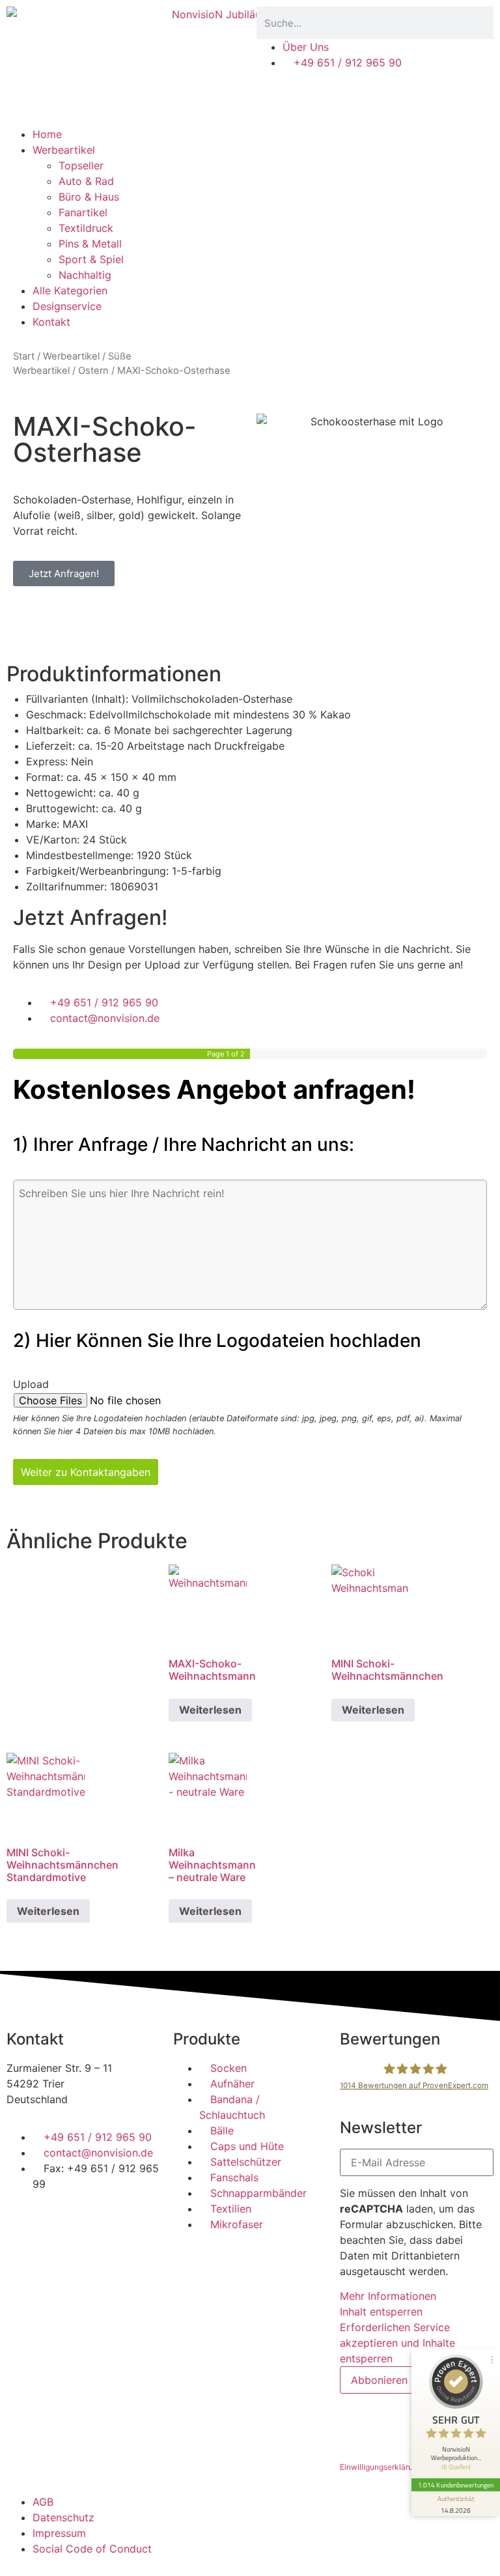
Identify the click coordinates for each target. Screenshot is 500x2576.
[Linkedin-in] (94, 2221)
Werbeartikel (64, 150)
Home (47, 134)
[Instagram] (59, 2221)
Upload (31, 1384)
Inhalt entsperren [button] (381, 2312)
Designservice (67, 306)
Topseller (81, 165)
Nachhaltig (85, 275)
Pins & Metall (90, 244)
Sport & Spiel (91, 259)
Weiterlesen (210, 1710)
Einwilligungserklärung (381, 2467)
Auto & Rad (86, 181)
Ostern (93, 371)
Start (24, 356)
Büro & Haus (89, 197)
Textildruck (86, 228)
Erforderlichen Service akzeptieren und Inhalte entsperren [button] (397, 2343)
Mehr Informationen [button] (388, 2296)
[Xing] (130, 2221)
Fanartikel (83, 212)
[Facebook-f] (23, 2221)
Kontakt (51, 322)
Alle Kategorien (70, 290)
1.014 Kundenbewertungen (456, 2485)
